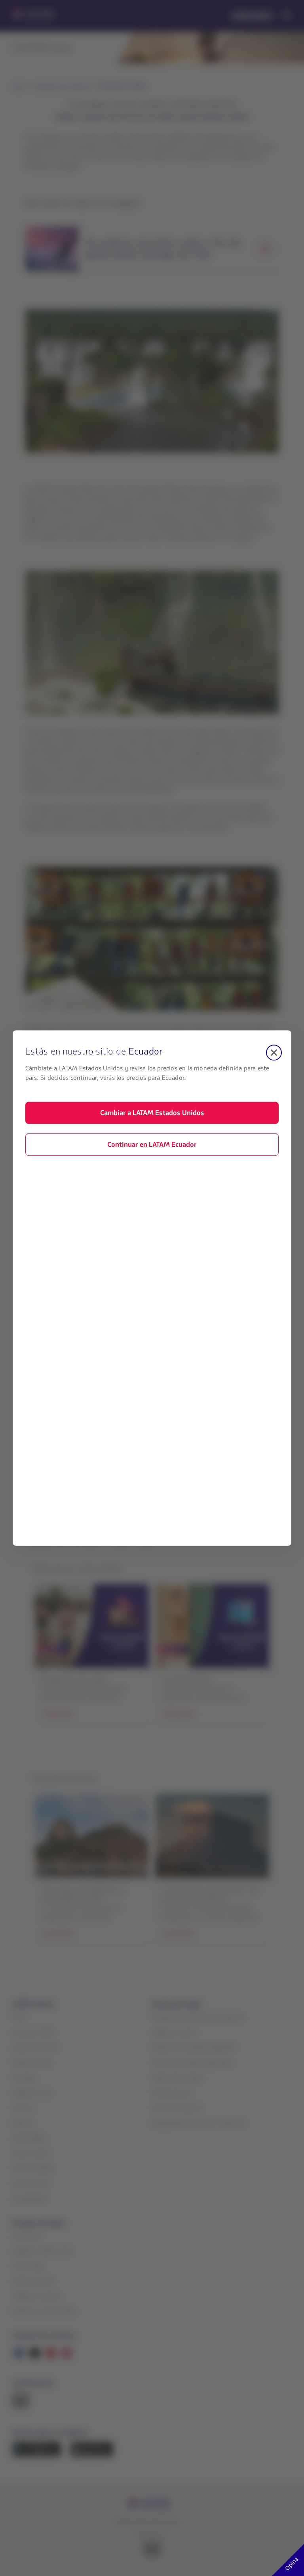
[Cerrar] (274, 1053)
